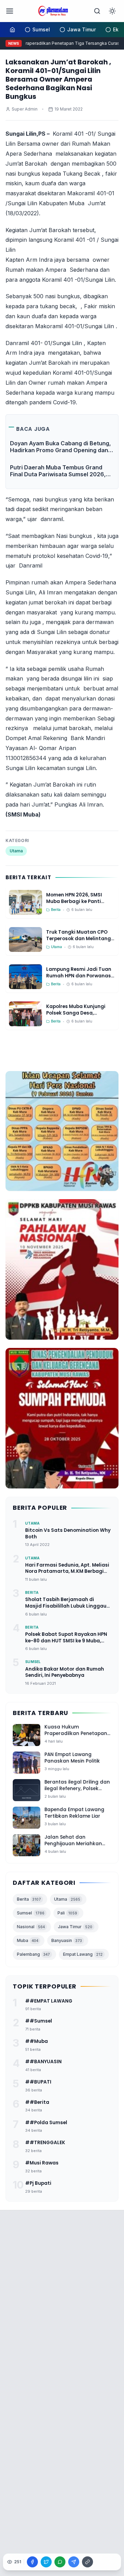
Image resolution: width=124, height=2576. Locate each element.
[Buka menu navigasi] (10, 11)
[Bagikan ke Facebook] (32, 2562)
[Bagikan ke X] (46, 2562)
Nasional (31, 1927)
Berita (29, 1899)
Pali (67, 1913)
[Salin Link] (87, 2562)
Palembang (33, 1954)
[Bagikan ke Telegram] (74, 2562)
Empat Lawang (83, 1954)
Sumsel (31, 1913)
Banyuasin (67, 1940)
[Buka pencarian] (97, 11)
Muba (28, 1940)
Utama (16, 851)
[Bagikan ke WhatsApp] (60, 2562)
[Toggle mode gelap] (112, 11)
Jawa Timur (75, 1927)
